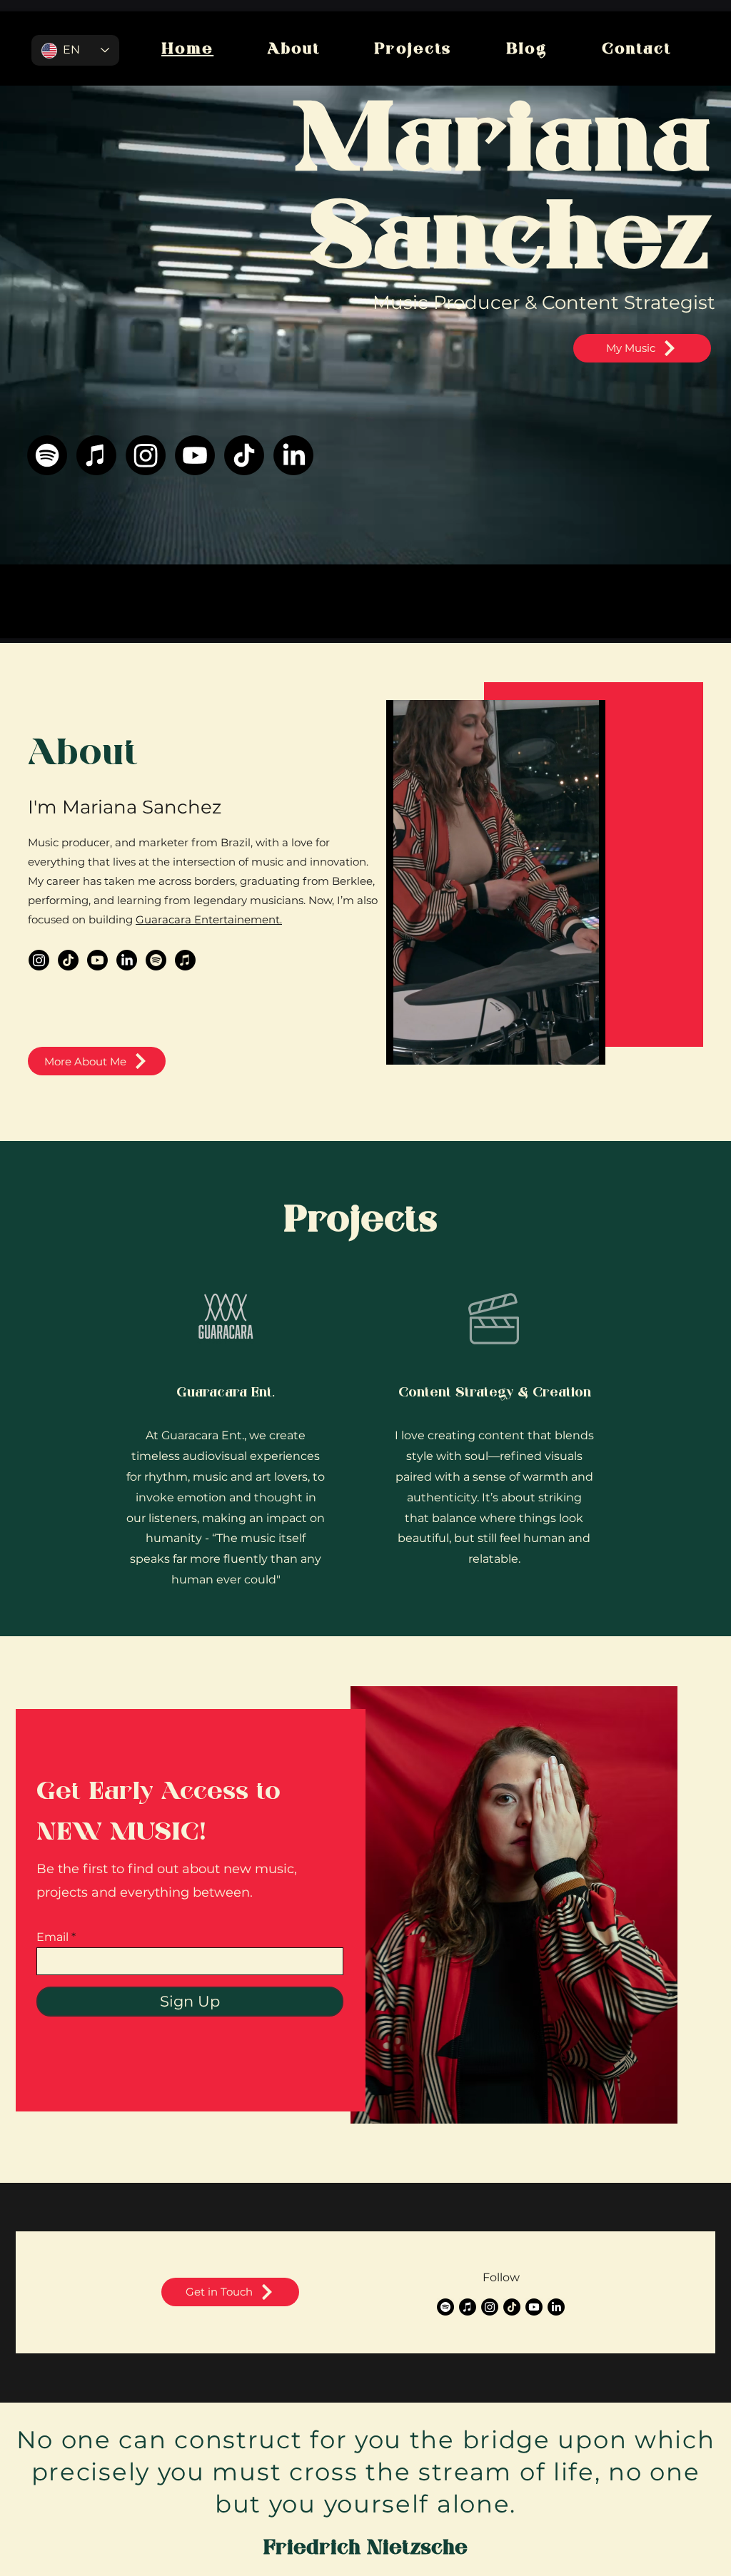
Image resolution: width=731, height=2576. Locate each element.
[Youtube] (195, 455)
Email (52, 1937)
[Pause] (405, 1045)
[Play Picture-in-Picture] (562, 1045)
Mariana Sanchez (503, 196)
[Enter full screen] (586, 1045)
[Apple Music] (96, 455)
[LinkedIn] (293, 455)
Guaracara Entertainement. (209, 919)
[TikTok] (244, 455)
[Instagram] (146, 455)
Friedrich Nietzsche (365, 2549)
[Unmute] (429, 1045)
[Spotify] (47, 455)
